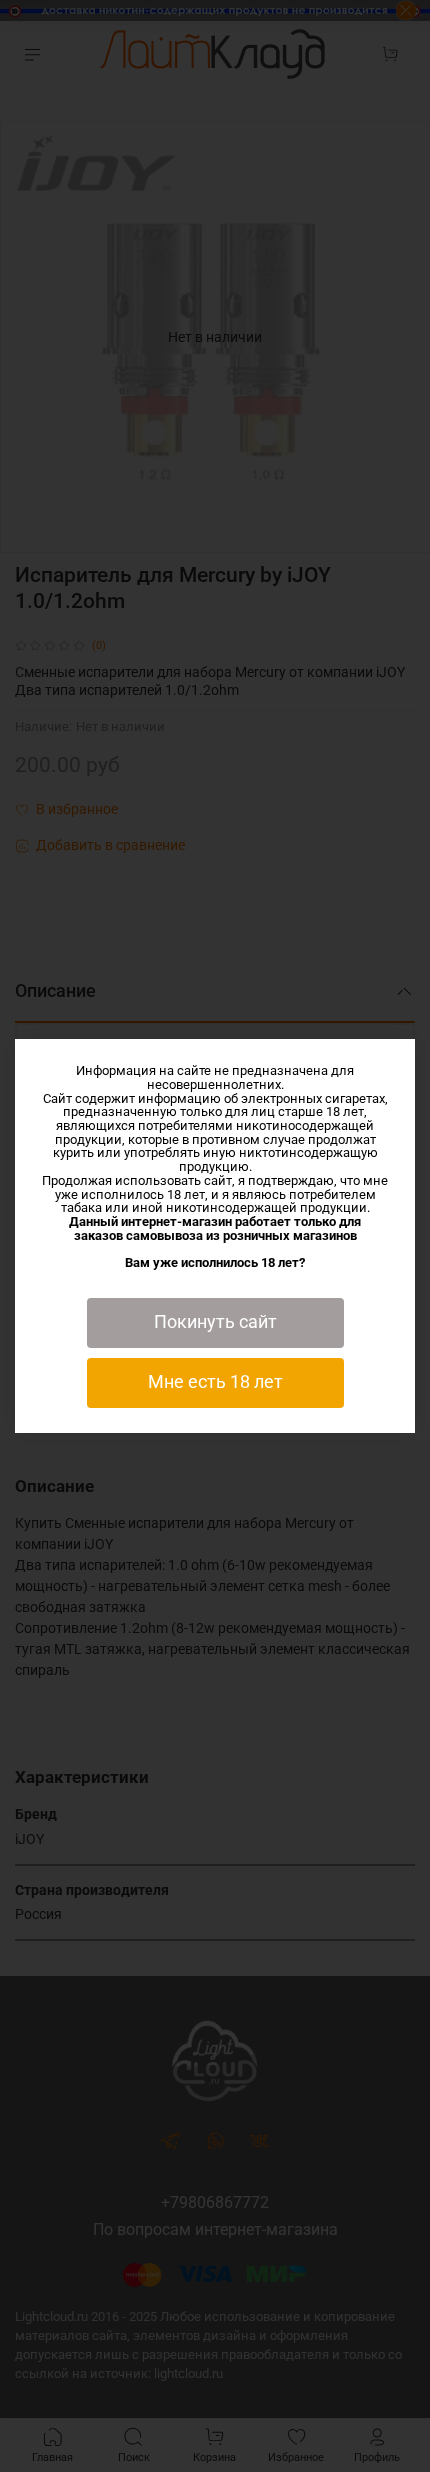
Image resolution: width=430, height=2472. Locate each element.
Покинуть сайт (215, 1322)
